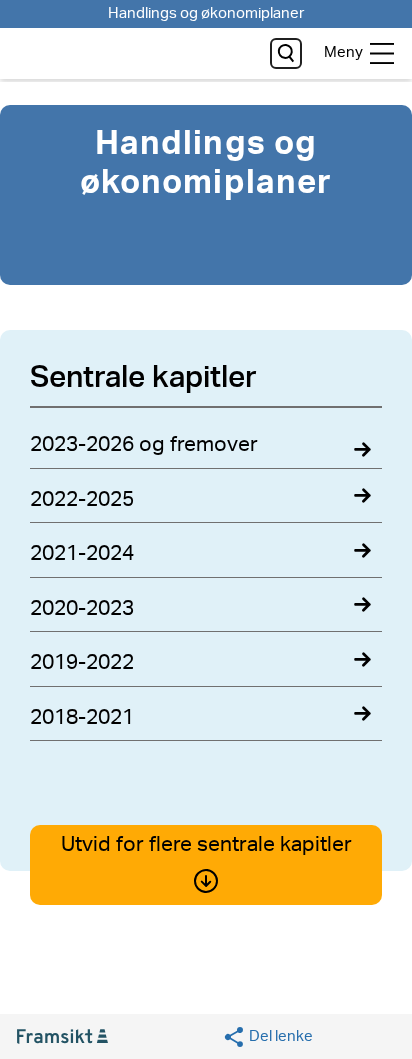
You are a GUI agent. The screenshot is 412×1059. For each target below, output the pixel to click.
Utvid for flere (206, 844)
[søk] (286, 53)
